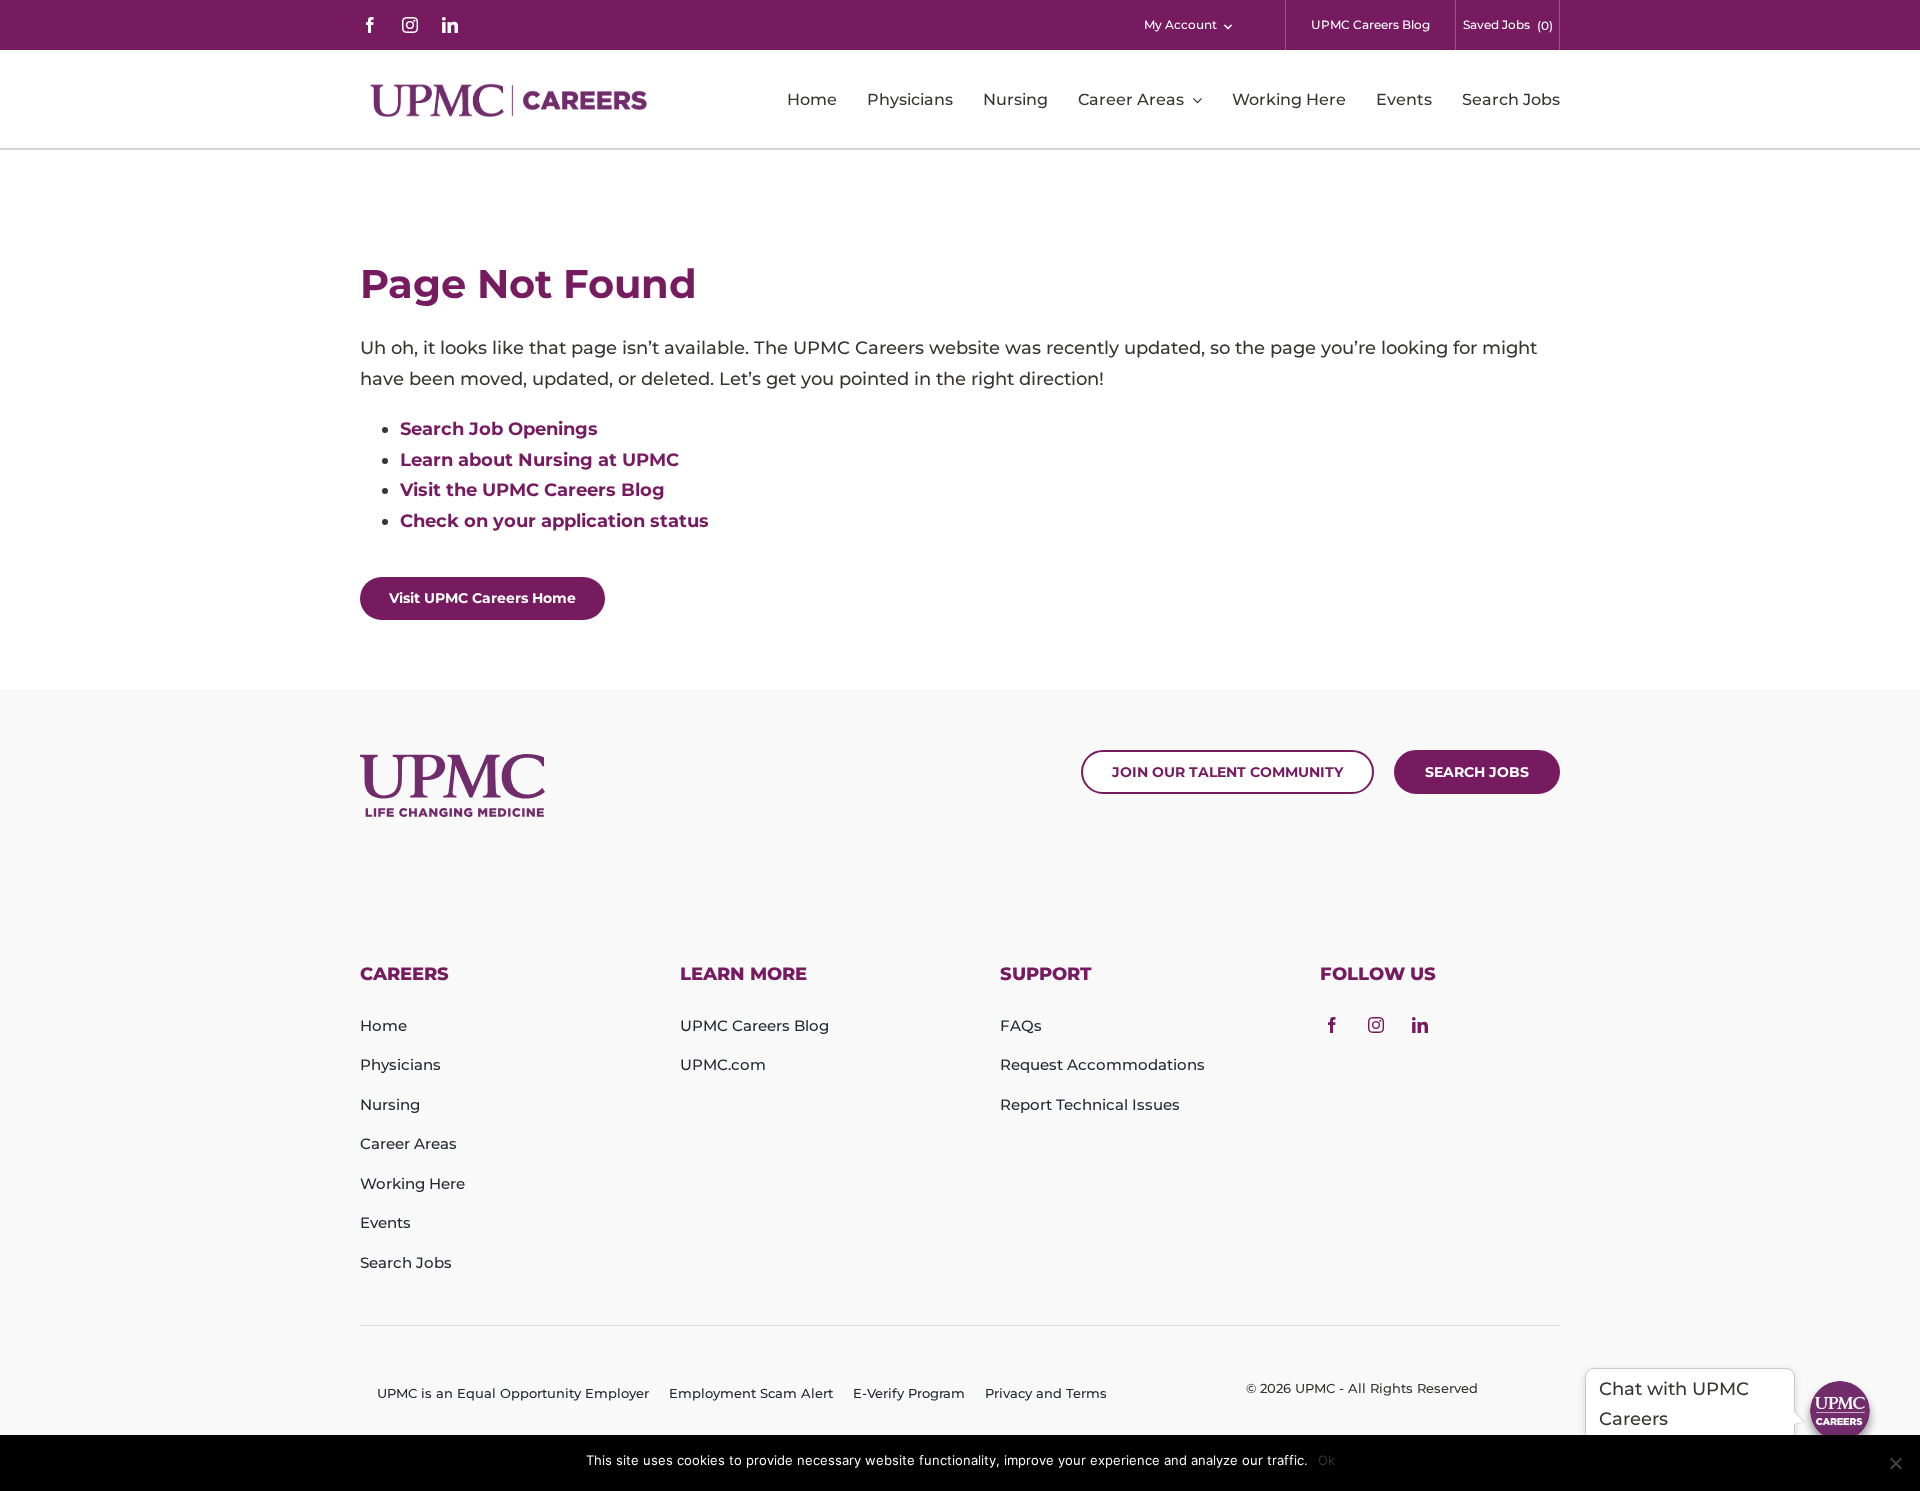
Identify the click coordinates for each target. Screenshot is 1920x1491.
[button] (1840, 1411)
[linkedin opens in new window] (450, 25)
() (1545, 25)
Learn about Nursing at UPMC (539, 460)
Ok (1326, 1460)
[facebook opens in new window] (370, 25)
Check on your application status (554, 521)
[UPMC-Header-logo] (512, 100)
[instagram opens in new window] (410, 25)
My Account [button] (1180, 24)
